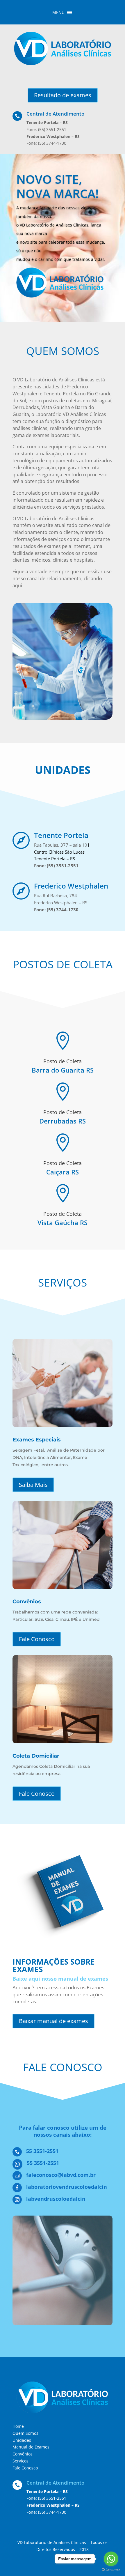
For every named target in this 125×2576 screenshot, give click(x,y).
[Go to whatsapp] (111, 2559)
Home (18, 2426)
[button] (58, 13)
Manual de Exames (31, 2447)
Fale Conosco (37, 1639)
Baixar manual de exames (53, 2021)
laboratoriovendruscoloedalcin (67, 2187)
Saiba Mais (33, 1485)
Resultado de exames (63, 95)
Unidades (22, 2440)
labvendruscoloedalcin (56, 2199)
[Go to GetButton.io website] (111, 2570)
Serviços (20, 2461)
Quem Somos (25, 2433)
